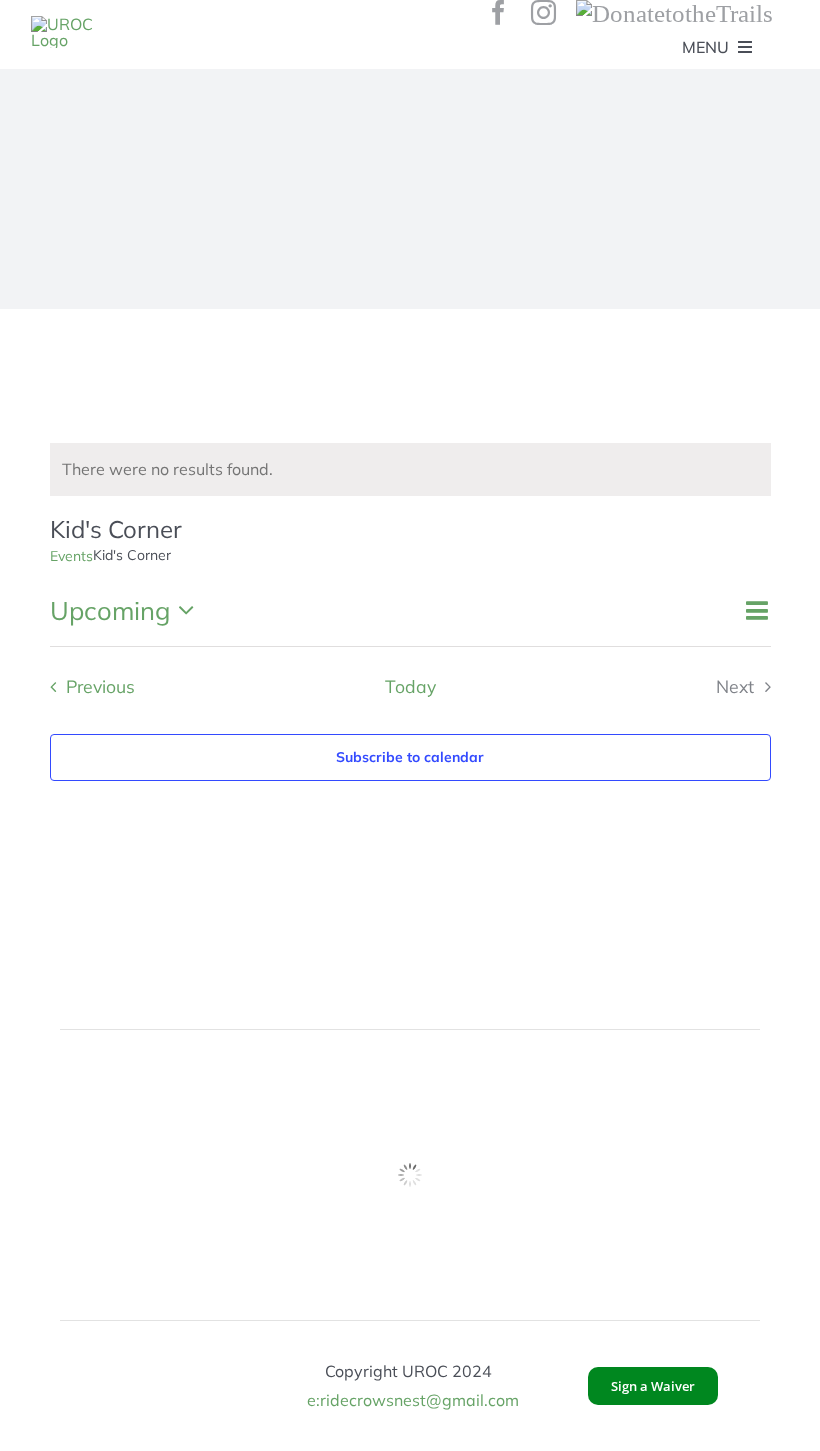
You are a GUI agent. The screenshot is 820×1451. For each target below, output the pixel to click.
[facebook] (498, 12)
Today (410, 686)
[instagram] (543, 12)
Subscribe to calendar (410, 757)
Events (71, 556)
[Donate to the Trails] (674, 12)
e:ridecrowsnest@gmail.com (413, 1400)
